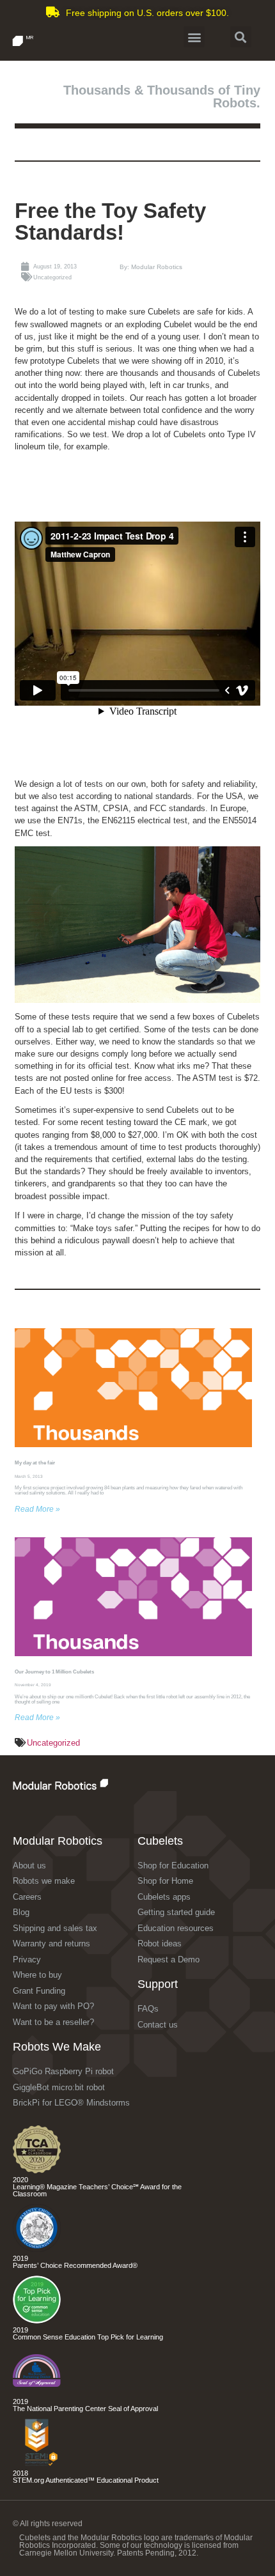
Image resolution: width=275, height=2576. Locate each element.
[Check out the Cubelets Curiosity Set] (37, 2170)
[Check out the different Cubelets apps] (37, 2321)
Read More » (37, 1509)
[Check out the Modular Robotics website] (88, 1784)
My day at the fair (35, 1463)
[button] (194, 37)
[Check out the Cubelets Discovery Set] (37, 2249)
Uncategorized (53, 1743)
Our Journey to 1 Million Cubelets (54, 1672)
